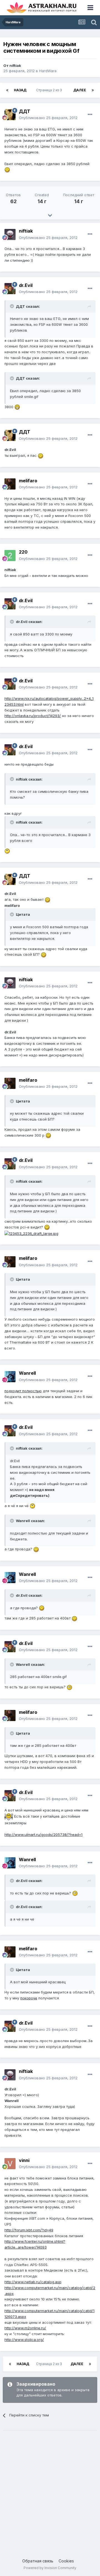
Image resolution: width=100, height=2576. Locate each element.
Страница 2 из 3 (50, 90)
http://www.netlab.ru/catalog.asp (33, 2282)
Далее (80, 90)
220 (23, 552)
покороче (29, 1998)
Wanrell (27, 1373)
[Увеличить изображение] (7, 169)
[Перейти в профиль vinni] (10, 2164)
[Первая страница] (7, 90)
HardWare (48, 71)
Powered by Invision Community (50, 2568)
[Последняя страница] (93, 90)
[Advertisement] (50, 2489)
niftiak (15, 65)
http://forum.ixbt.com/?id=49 (29, 2230)
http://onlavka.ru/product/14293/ (33, 716)
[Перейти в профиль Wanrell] (10, 1377)
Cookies (66, 2561)
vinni (24, 2160)
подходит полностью (23, 1391)
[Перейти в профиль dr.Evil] (10, 289)
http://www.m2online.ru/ (25, 2328)
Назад (20, 90)
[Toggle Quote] (12, 306)
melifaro (28, 481)
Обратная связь (38, 2561)
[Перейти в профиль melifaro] (10, 484)
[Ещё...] (90, 115)
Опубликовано (48, 118)
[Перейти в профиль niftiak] (10, 234)
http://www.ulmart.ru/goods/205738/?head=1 (43, 1835)
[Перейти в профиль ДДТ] (10, 115)
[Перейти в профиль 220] (10, 556)
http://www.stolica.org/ (24, 2340)
